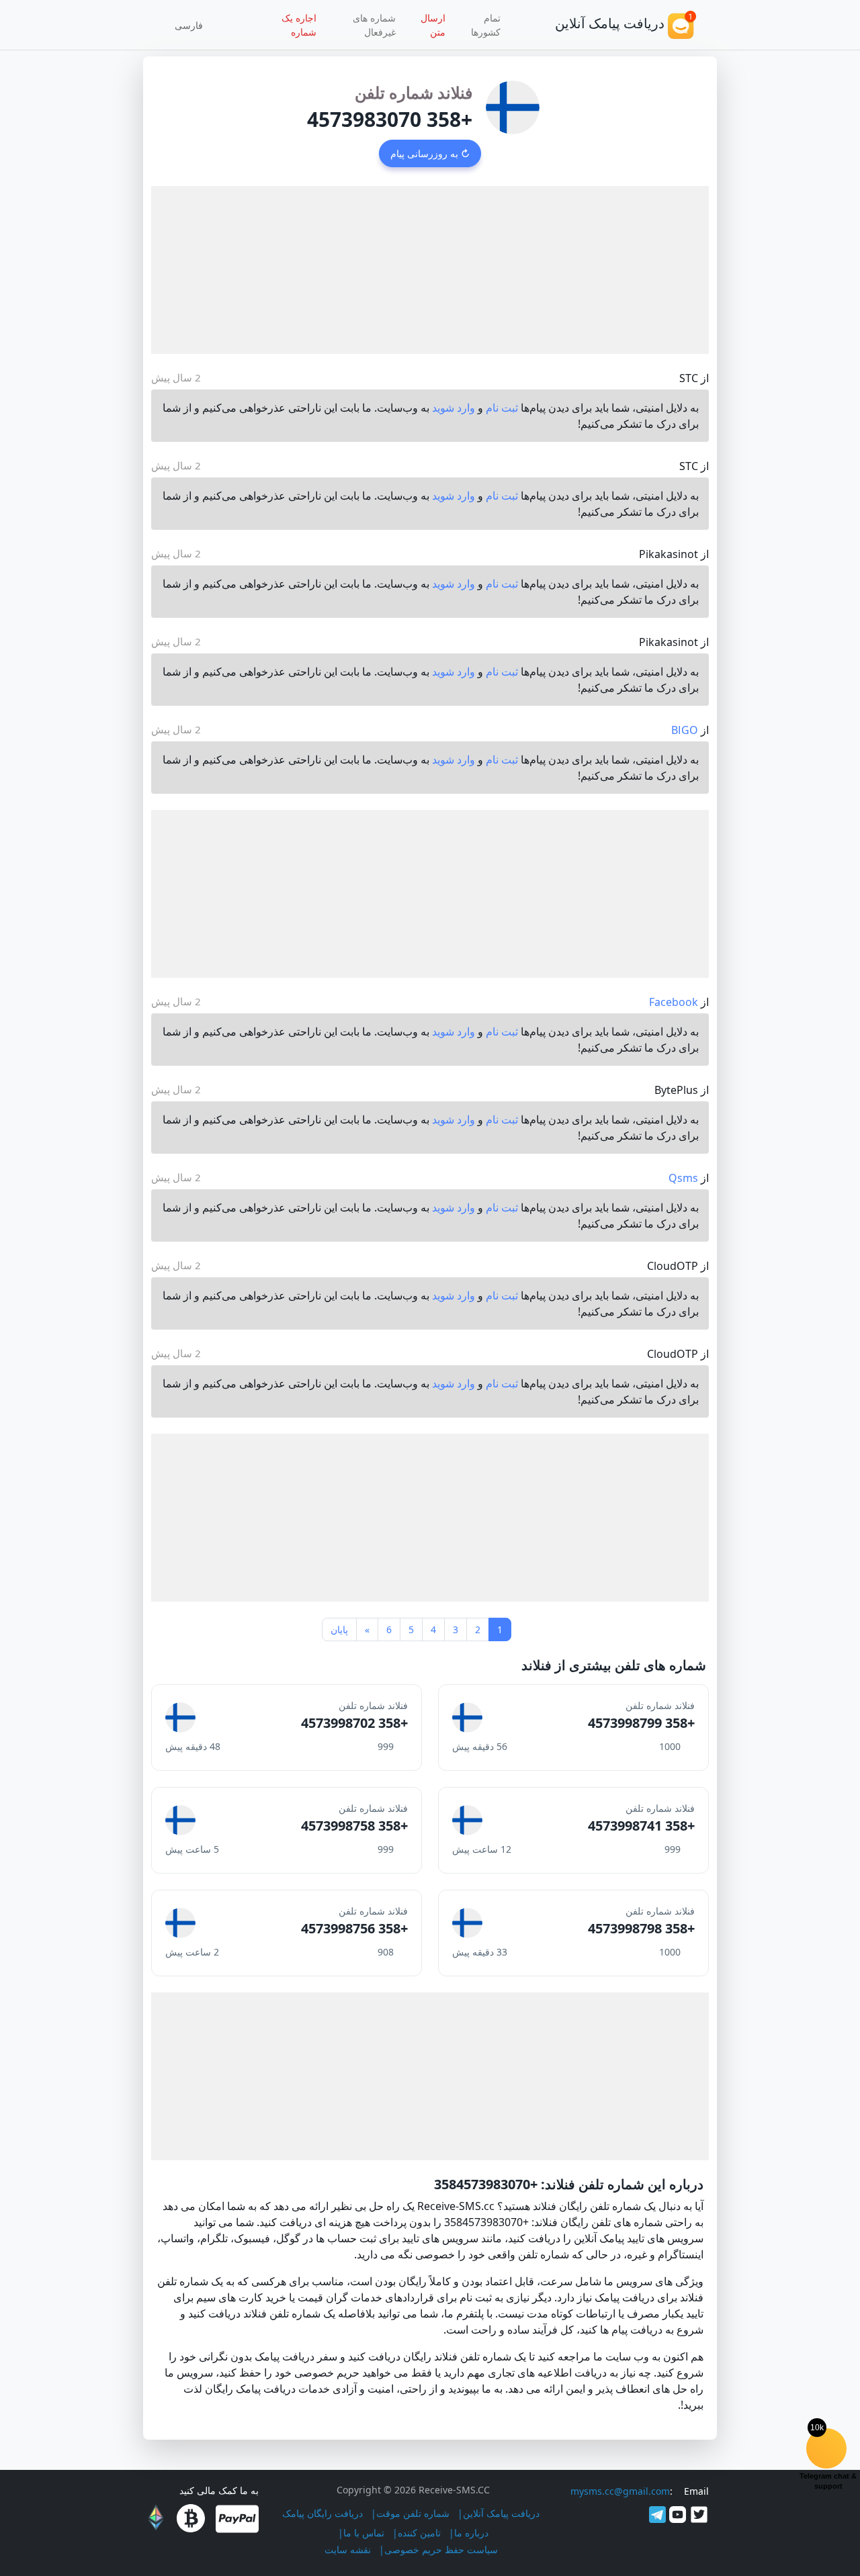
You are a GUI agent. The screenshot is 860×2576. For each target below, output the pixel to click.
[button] (193, 25)
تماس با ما (364, 2533)
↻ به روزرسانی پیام (430, 153)
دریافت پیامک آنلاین (501, 2513)
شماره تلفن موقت (413, 2513)
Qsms (683, 1178)
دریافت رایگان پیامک (322, 2513)
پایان (339, 1629)
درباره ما (471, 2533)
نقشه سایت (348, 2549)
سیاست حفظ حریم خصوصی (441, 2549)
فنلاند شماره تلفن (414, 92)
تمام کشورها (486, 25)
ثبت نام (502, 408)
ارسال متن (433, 25)
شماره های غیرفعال (374, 25)
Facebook (674, 1002)
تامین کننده (419, 2533)
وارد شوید (454, 408)
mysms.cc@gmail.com (620, 2491)
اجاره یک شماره (299, 25)
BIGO (685, 730)
